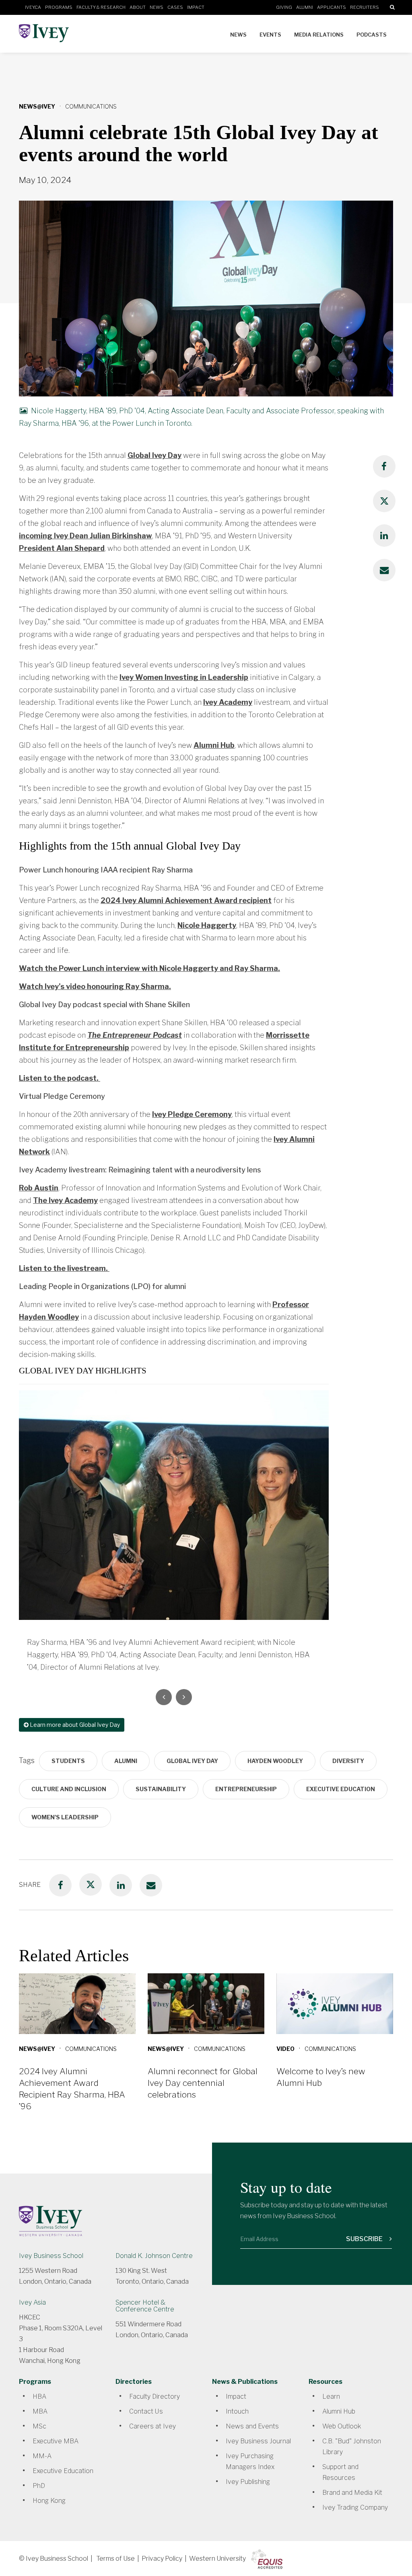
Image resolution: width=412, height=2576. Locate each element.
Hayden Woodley (275, 1761)
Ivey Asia (32, 2302)
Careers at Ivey (152, 2426)
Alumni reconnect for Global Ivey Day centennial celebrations (203, 2083)
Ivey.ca (33, 7)
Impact (196, 7)
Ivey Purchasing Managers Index (250, 2461)
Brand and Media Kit (352, 2493)
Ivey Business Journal (258, 2441)
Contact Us (146, 2411)
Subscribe (365, 2239)
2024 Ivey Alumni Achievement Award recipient (186, 900)
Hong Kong (49, 2501)
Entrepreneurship (246, 1789)
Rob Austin (39, 1188)
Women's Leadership (65, 1817)
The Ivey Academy (65, 1200)
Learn (331, 2396)
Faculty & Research (101, 7)
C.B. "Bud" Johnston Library (352, 2447)
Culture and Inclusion (69, 1789)
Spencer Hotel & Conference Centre (145, 2306)
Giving (284, 7)
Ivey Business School (51, 2256)
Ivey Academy (228, 702)
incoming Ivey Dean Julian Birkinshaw (85, 536)
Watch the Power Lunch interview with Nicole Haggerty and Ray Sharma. (149, 968)
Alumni (305, 7)
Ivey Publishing (248, 2482)
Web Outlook (342, 2426)
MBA (40, 2411)
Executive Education (341, 1789)
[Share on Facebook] (384, 466)
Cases (175, 7)
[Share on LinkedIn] (384, 536)
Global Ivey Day (154, 455)
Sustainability (161, 1789)
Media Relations (319, 35)
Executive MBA (56, 2441)
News (157, 7)
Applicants (332, 7)
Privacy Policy (162, 2559)
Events (270, 35)
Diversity (348, 1761)
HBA (39, 2396)
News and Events (252, 2426)
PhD (39, 2486)
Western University (217, 2559)
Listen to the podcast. (60, 1078)
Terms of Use (115, 2559)
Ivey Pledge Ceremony (192, 1114)
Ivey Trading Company (355, 2507)
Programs (59, 7)
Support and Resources (340, 2472)
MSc (39, 2426)
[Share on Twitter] (384, 501)
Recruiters (365, 7)
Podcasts (372, 35)
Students (68, 1761)
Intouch (237, 2411)
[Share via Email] (384, 570)
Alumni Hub (214, 745)
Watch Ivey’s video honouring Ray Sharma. (95, 986)
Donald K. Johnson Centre (154, 2256)
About (138, 7)
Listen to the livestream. (64, 1268)
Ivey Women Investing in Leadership (184, 677)
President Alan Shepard (62, 548)
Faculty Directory (154, 2396)
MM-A (42, 2456)
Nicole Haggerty (207, 925)
